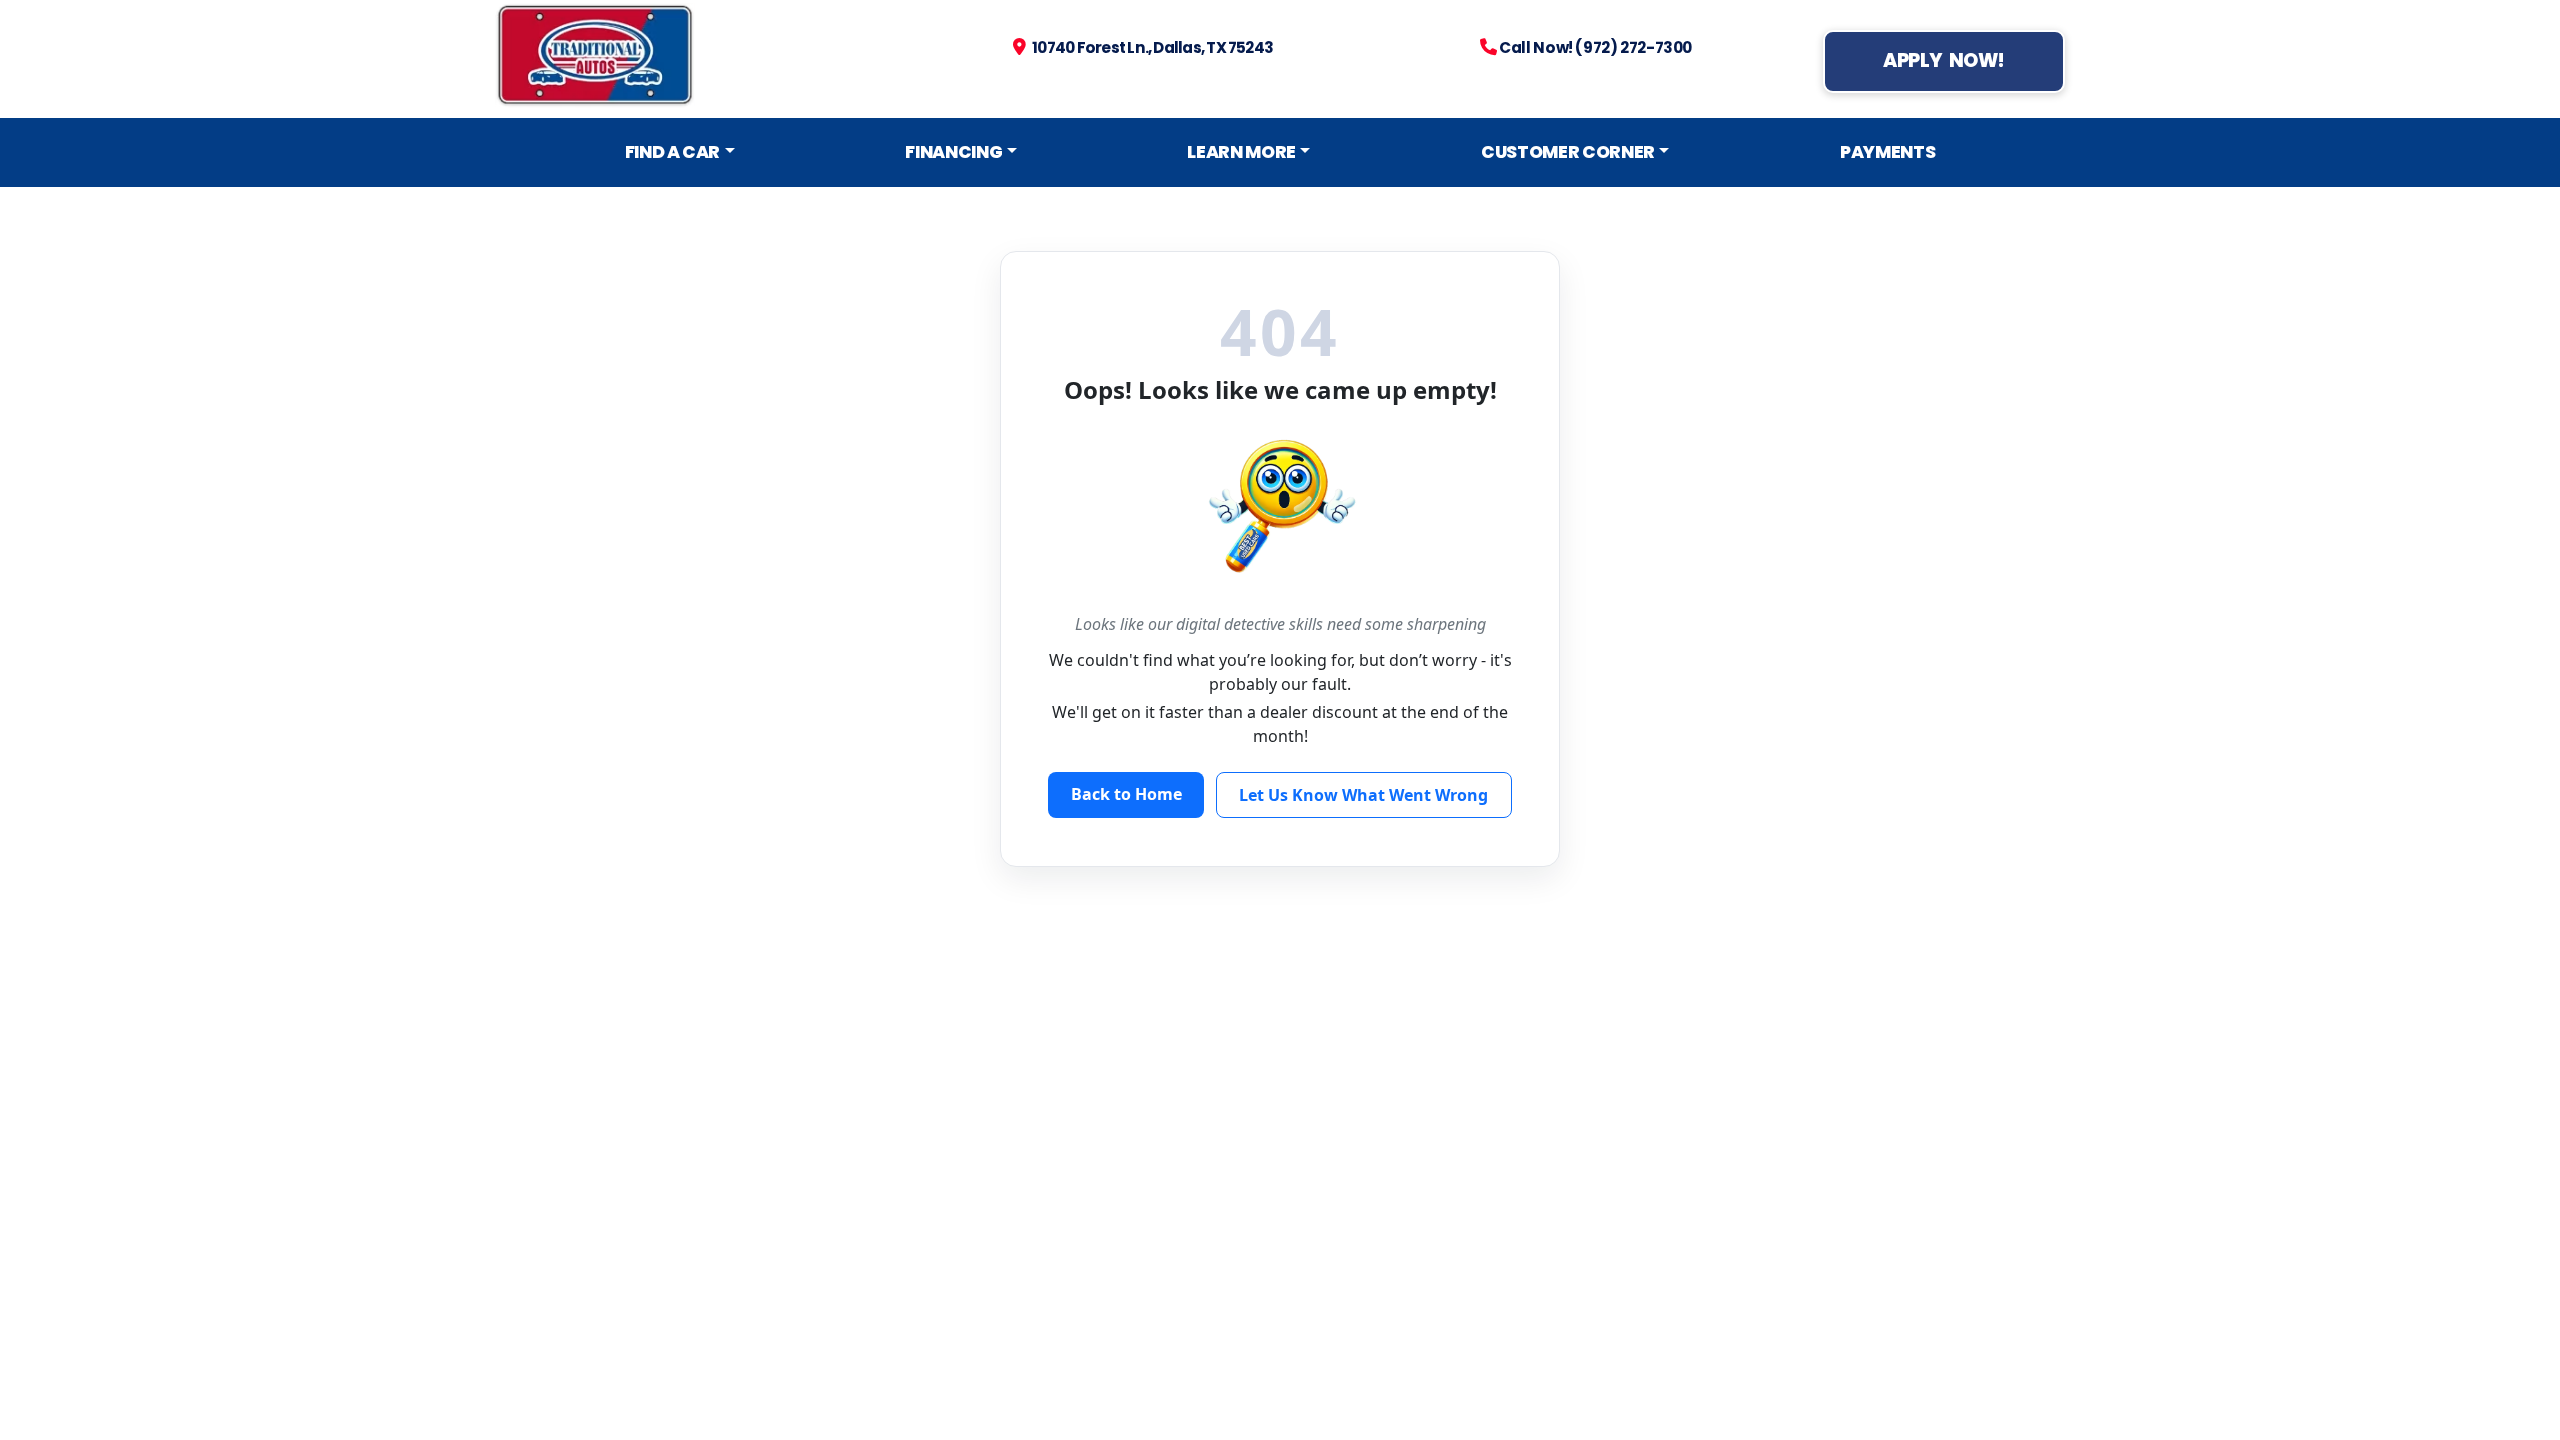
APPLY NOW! (1944, 60)
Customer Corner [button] (1568, 152)
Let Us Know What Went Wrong (1363, 795)
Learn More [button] (1241, 152)
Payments (1887, 152)
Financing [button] (953, 152)
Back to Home (1126, 794)
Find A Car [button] (673, 152)
